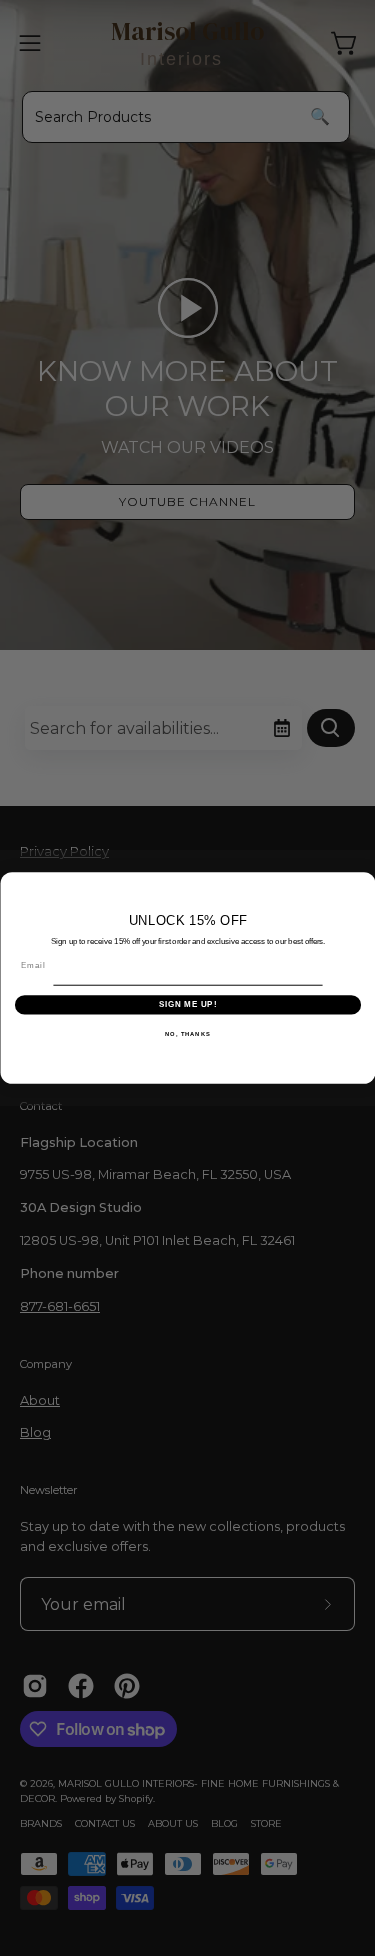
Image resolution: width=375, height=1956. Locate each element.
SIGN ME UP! (187, 1004)
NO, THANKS (188, 1033)
